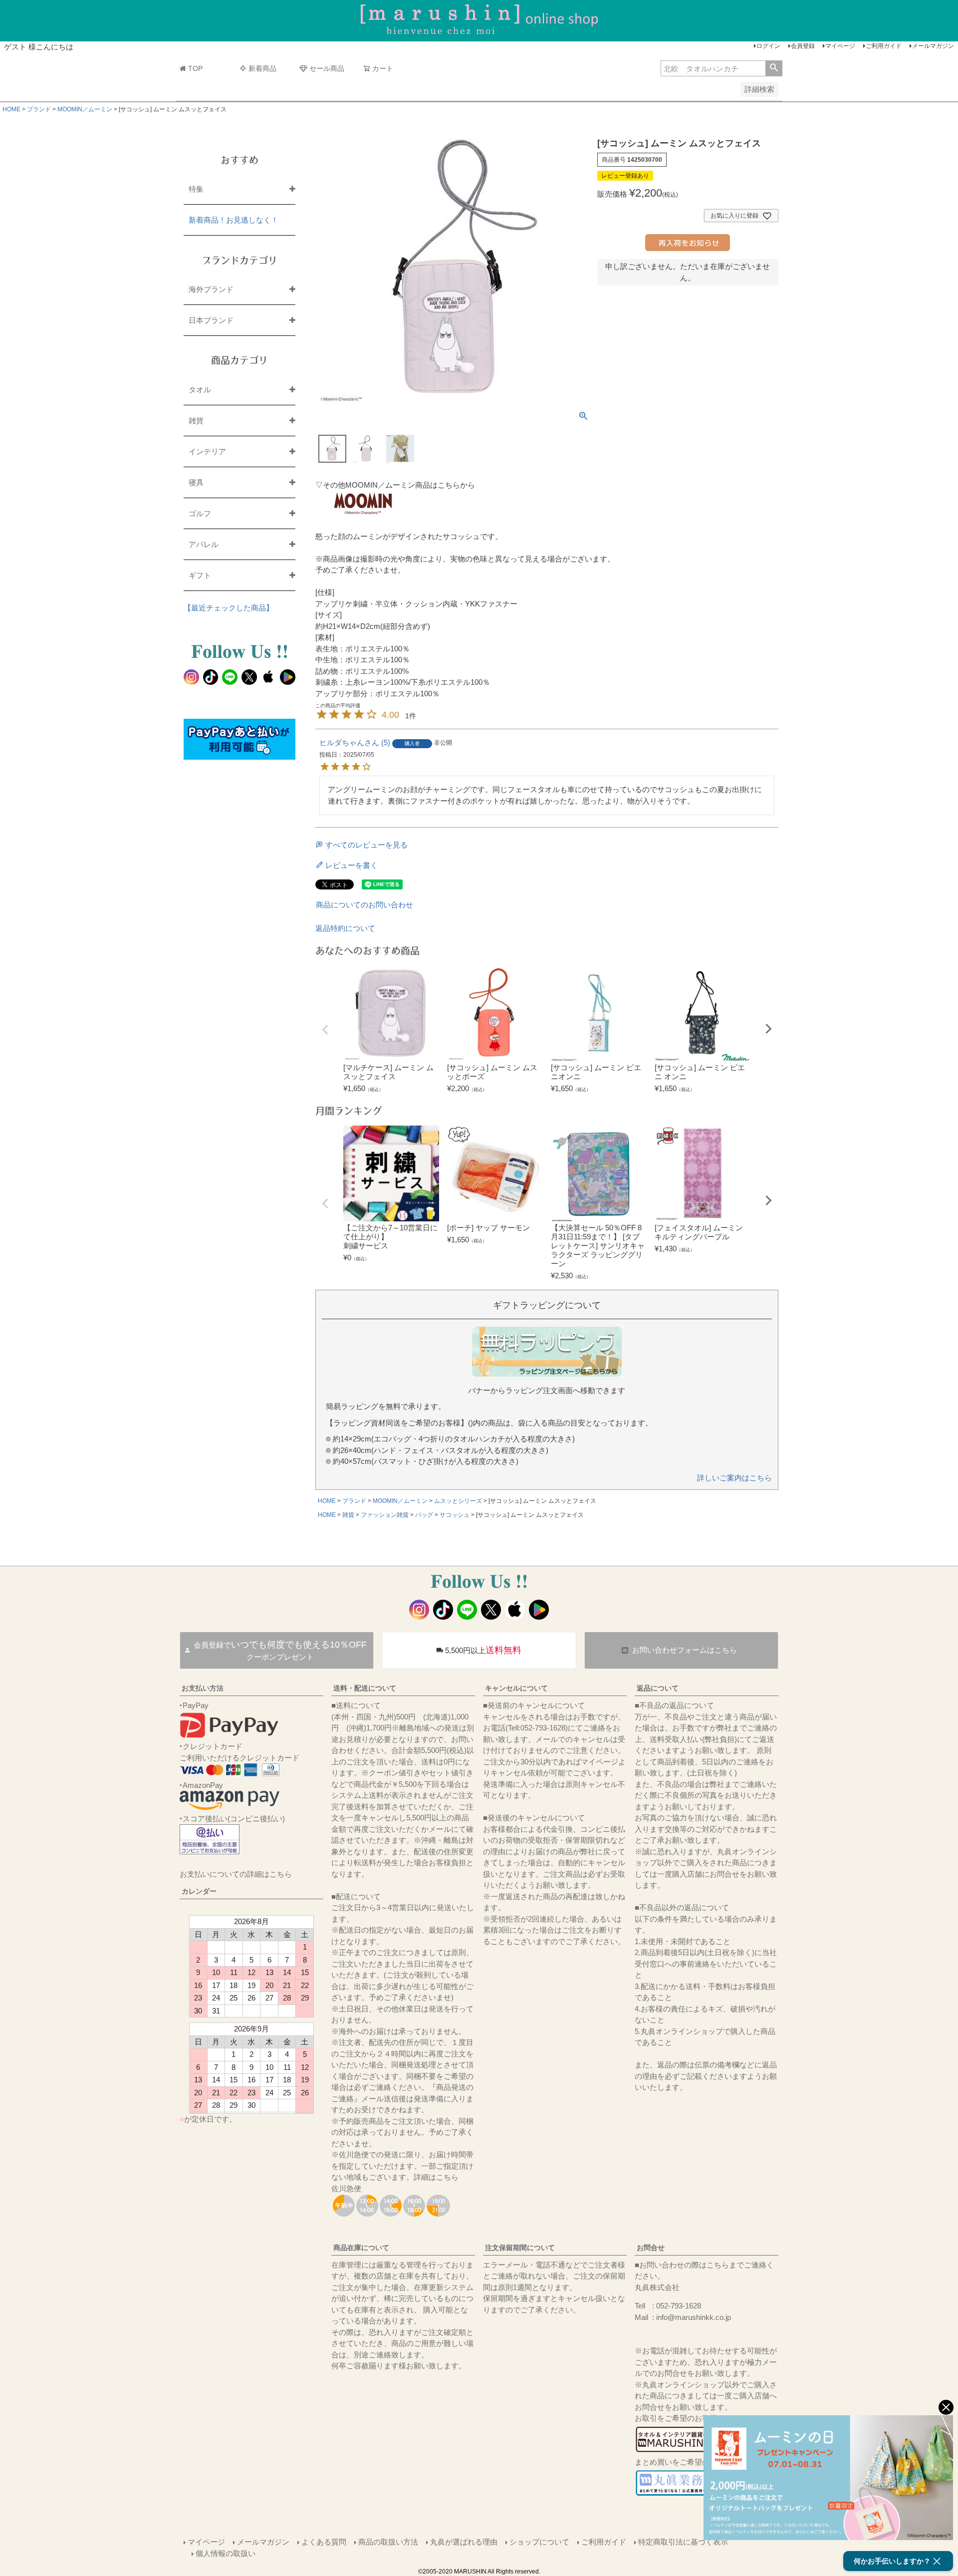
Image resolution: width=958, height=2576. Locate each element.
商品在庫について (361, 2248)
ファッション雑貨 (385, 1515)
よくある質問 (324, 2542)
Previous (325, 1030)
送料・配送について (365, 1688)
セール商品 (327, 68)
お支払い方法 (203, 1688)
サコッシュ (455, 1515)
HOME (11, 109)
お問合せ (651, 2248)
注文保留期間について (520, 2248)
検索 (774, 68)
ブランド (39, 109)
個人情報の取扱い (226, 2553)
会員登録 (803, 46)
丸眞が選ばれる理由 (464, 2542)
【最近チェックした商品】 (229, 608)
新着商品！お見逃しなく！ (234, 220)
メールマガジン (933, 46)
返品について (658, 1688)
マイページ (840, 46)
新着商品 (262, 68)
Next (768, 1029)
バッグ (424, 1515)
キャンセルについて (516, 1688)
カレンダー (199, 1891)
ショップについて (539, 2542)
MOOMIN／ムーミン (85, 109)
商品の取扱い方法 (388, 2542)
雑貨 (348, 1515)
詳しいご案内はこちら (734, 1478)
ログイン (768, 46)
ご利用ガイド (884, 46)
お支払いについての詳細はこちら (236, 1874)
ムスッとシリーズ (458, 1501)
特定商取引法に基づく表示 (683, 2542)
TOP (195, 68)
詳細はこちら (436, 2177)
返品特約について (345, 928)
